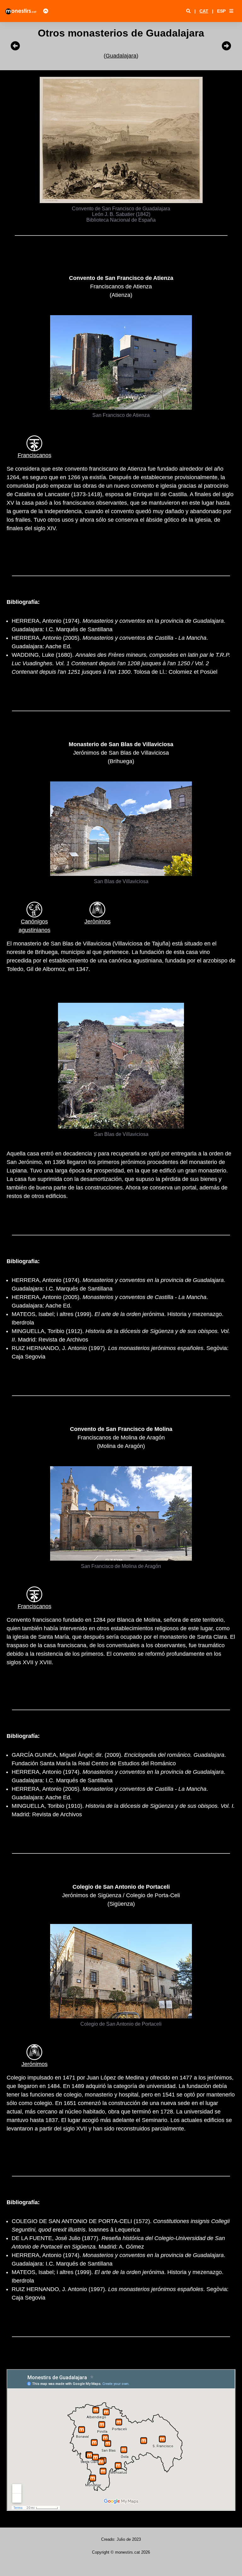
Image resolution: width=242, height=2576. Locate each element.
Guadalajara (121, 56)
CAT (204, 11)
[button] (231, 11)
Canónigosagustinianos (35, 926)
